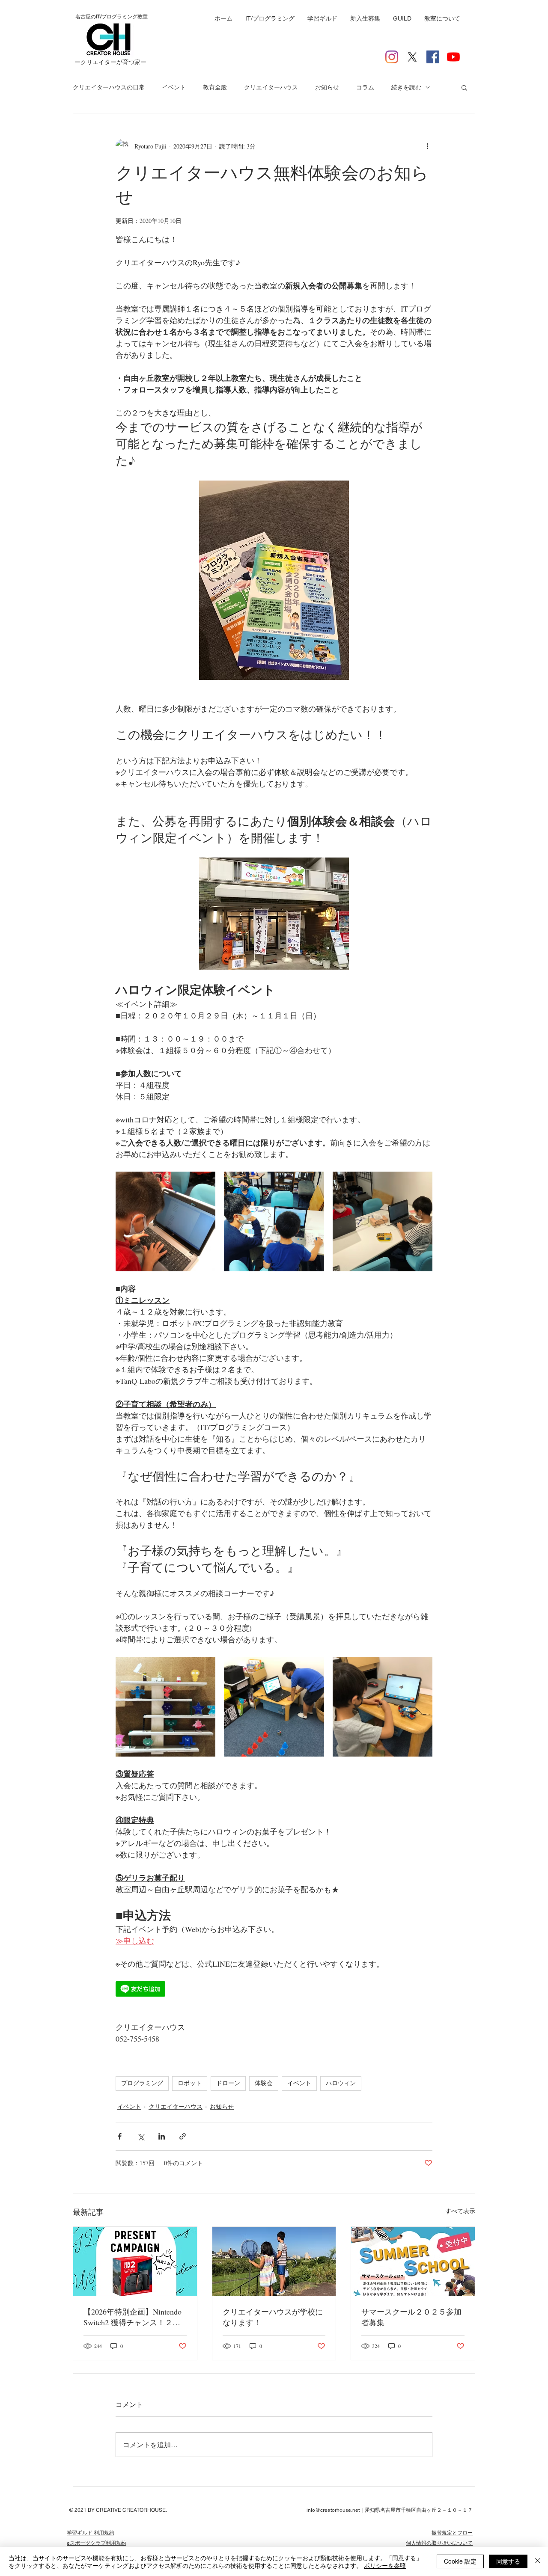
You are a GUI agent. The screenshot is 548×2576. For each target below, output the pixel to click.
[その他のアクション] (427, 146)
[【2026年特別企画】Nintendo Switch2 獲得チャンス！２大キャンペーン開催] (135, 2261)
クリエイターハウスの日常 (109, 87)
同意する (508, 2561)
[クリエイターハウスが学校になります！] (274, 2261)
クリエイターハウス (271, 87)
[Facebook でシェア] (120, 2136)
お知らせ (327, 87)
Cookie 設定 (460, 2561)
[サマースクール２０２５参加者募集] (413, 2261)
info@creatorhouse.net (333, 2510)
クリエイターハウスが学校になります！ (273, 2317)
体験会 (264, 2083)
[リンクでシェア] (183, 2136)
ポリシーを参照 (385, 2565)
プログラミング (142, 2083)
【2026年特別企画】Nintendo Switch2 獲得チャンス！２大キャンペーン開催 (133, 2317)
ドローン (228, 2083)
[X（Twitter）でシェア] (141, 2136)
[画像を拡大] (165, 1221)
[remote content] (274, 1990)
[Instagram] (392, 57)
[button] (464, 87)
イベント (174, 87)
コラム (365, 87)
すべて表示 (460, 2211)
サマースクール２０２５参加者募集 (411, 2317)
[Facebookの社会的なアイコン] (433, 57)
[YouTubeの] (453, 57)
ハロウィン (341, 2083)
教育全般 (215, 87)
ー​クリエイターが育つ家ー (110, 62)
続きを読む (406, 87)
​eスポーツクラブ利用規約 (97, 2543)
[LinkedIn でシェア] (162, 2136)
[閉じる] (538, 2561)
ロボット (190, 2083)
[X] (412, 57)
